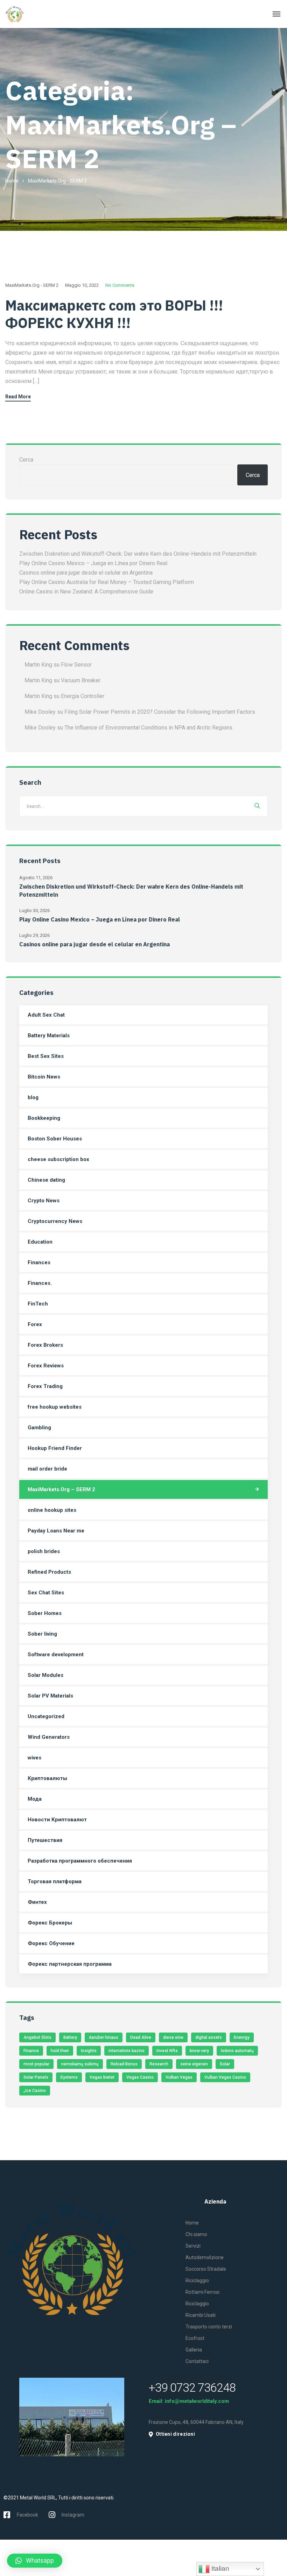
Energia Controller (83, 696)
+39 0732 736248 (192, 2388)
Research (159, 2064)
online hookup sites (52, 1510)
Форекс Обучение (51, 1943)
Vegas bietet (102, 2077)
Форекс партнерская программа (70, 1964)
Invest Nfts (167, 2051)
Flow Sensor (76, 665)
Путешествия (45, 1840)
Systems (69, 2077)
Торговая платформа (55, 1881)
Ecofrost (195, 2338)
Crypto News (44, 1201)
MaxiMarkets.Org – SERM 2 (61, 1489)
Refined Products (49, 1572)
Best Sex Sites (46, 1056)
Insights (89, 2051)
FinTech (38, 1304)
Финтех (37, 1902)
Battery (70, 2037)
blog (33, 1097)
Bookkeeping (44, 1118)
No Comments (120, 285)
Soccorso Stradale (206, 2269)
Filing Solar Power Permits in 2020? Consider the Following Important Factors (160, 712)
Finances (39, 1262)
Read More (18, 397)
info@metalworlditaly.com (197, 2401)
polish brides (44, 1551)
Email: (157, 2401)
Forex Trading (45, 1386)
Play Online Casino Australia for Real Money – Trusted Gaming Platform (107, 582)
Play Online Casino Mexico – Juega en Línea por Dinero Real (93, 563)
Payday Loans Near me (56, 1531)
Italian (219, 2568)
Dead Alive (141, 2037)
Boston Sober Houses (55, 1139)
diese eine (173, 2037)
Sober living (42, 1634)
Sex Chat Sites (46, 1593)
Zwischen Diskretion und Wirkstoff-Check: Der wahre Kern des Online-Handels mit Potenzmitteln (138, 554)
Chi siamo (196, 2234)
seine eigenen (194, 2064)
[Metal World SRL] (30, 14)
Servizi (193, 2246)
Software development (56, 1655)
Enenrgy (242, 2037)
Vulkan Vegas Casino (225, 2077)
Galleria (194, 2350)
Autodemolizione (205, 2257)
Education (40, 1242)
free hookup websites (55, 1407)
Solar (225, 2064)
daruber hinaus (104, 2037)
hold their (60, 2051)
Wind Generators (49, 1737)
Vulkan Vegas (179, 2077)
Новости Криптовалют (57, 1820)
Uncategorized (46, 1716)
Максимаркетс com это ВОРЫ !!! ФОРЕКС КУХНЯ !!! (114, 314)
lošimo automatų (237, 2051)
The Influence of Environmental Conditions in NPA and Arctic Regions (148, 728)
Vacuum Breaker (81, 680)
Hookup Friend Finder (55, 1448)
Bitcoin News (44, 1077)
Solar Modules (45, 1675)
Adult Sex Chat (46, 1015)
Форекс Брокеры (50, 1923)
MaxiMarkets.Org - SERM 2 (32, 285)
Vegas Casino (140, 2077)
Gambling (39, 1428)
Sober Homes (45, 1613)
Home (12, 181)
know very (199, 2051)
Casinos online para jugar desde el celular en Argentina (86, 573)
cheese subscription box (58, 1159)
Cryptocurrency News (55, 1221)
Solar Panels (36, 2077)
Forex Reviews (46, 1366)
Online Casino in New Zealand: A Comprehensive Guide (86, 592)
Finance (31, 2051)
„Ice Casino (35, 2091)
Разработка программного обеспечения (80, 1861)
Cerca (26, 460)
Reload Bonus (124, 2064)
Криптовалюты (47, 1778)
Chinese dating (46, 1180)
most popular (36, 2064)
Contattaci (197, 2361)
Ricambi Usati (201, 2315)
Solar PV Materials (50, 1696)
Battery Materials (49, 1036)
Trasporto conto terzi (209, 2327)
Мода (35, 1799)
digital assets (209, 2037)
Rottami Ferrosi (202, 2292)
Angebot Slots (37, 2037)
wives (34, 1758)
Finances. (40, 1283)
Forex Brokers (45, 1345)
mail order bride (47, 1469)
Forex (35, 1324)
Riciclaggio (197, 2280)
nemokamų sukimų (80, 2064)
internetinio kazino (127, 2051)
